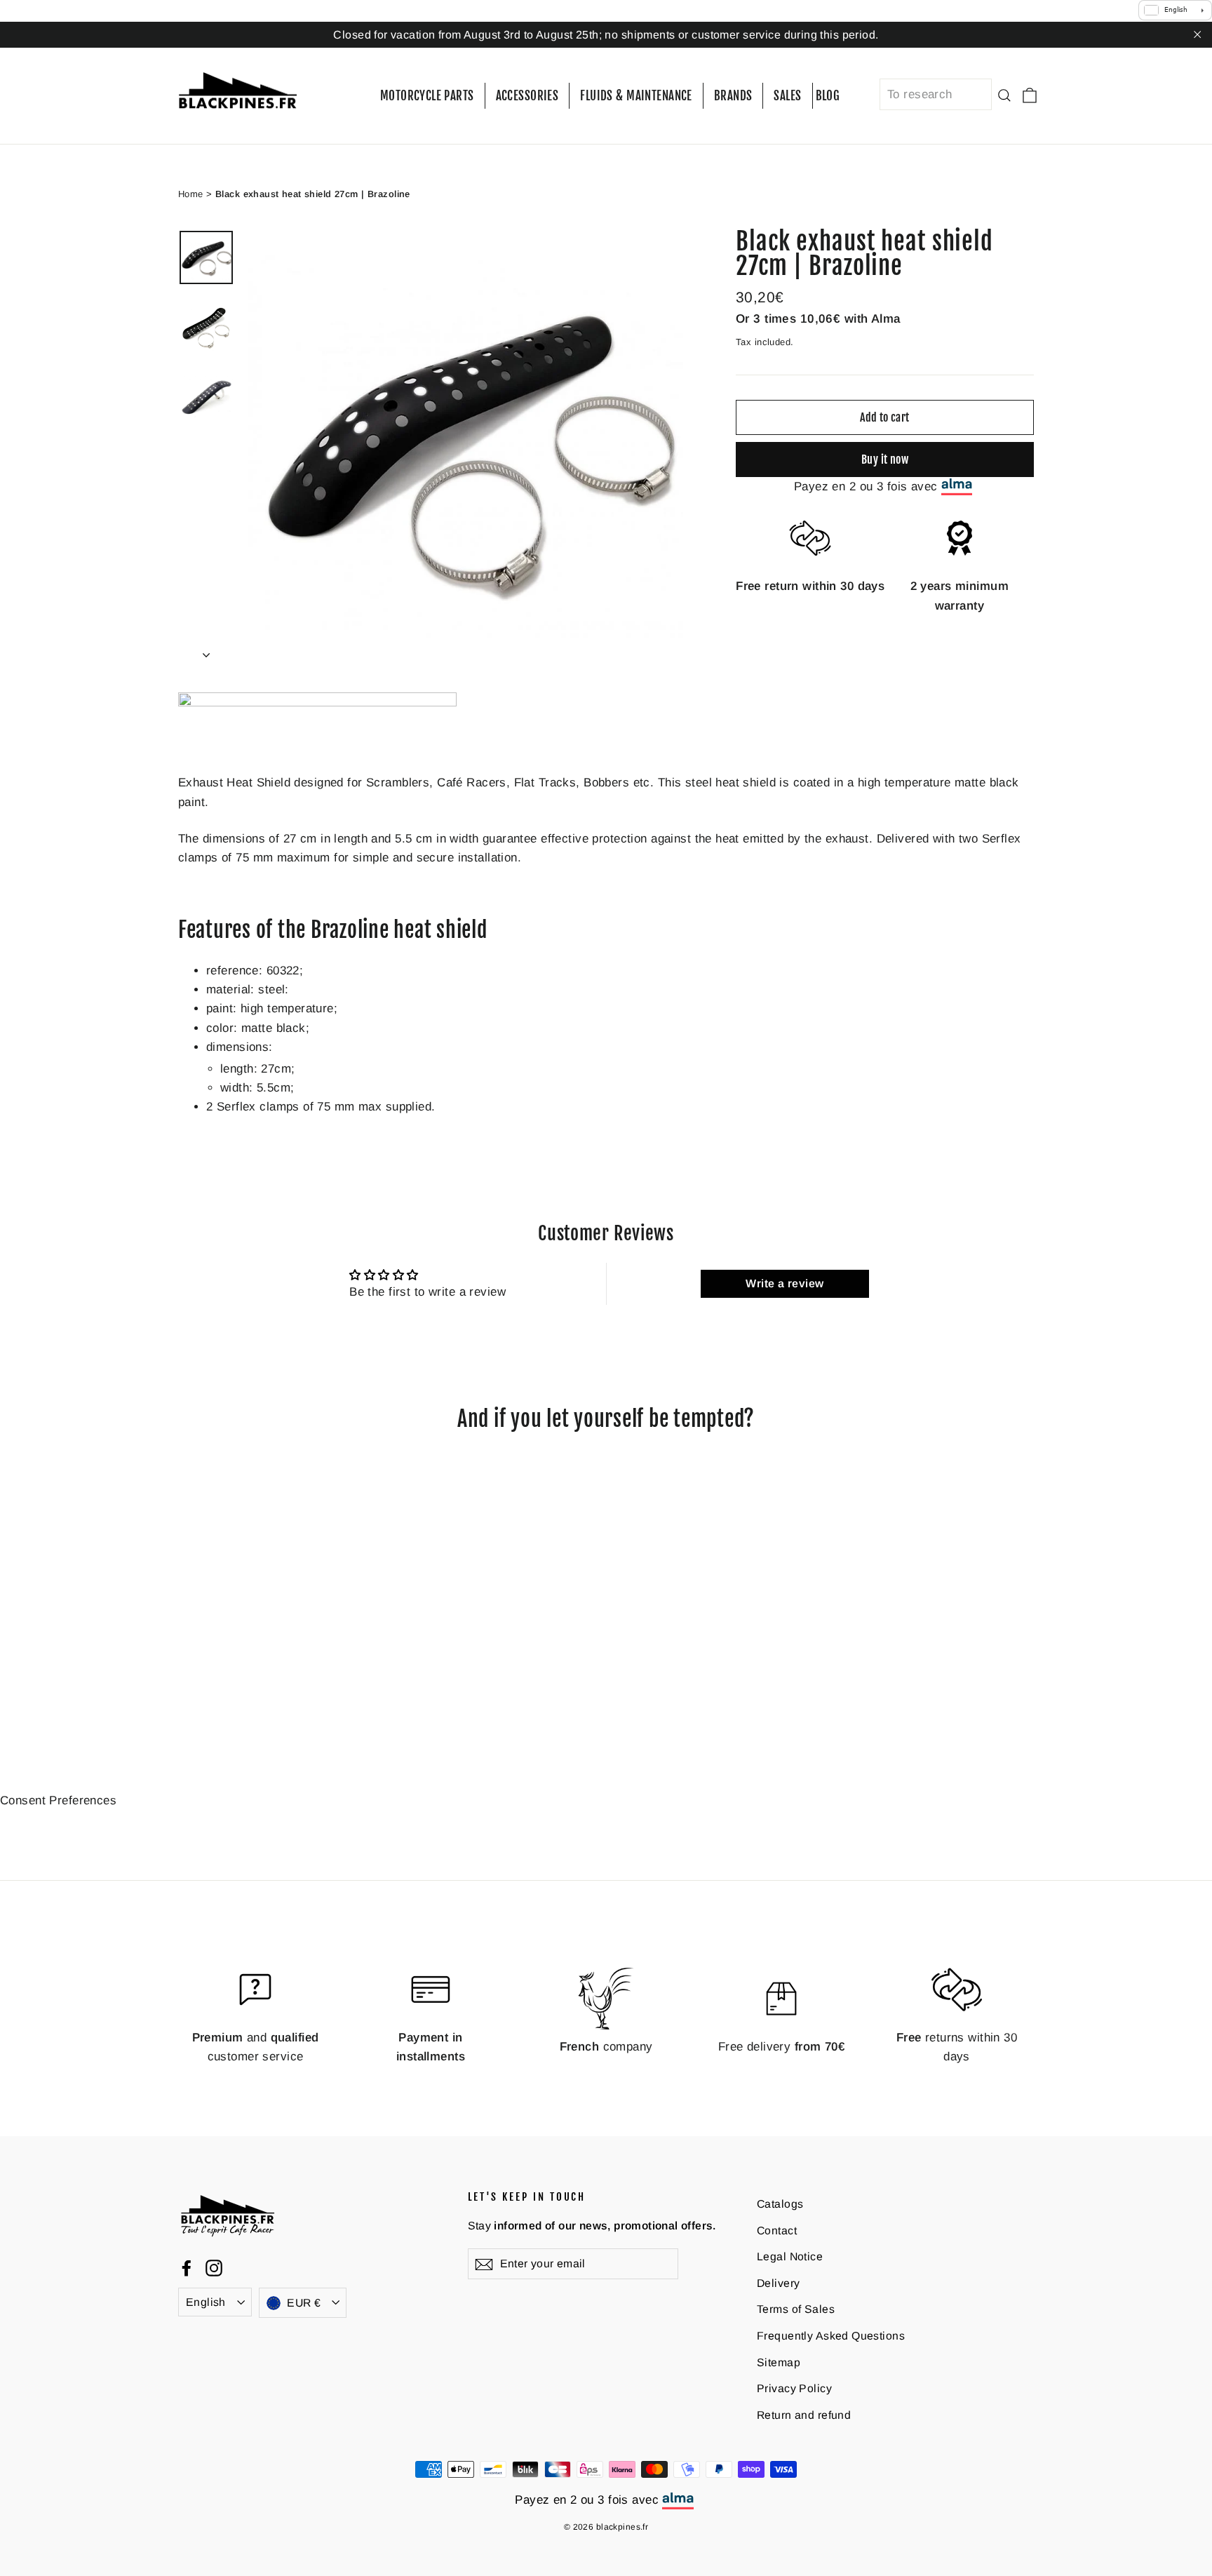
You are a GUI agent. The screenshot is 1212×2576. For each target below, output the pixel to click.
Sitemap (779, 2362)
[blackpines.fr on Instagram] (214, 2268)
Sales (787, 96)
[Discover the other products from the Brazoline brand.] (317, 703)
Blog (828, 96)
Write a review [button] (785, 1283)
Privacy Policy (794, 2388)
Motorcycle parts (427, 96)
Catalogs (780, 2204)
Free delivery (781, 2047)
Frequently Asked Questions (831, 2336)
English (206, 2302)
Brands (733, 96)
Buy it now (885, 459)
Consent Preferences (58, 1800)
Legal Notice (790, 2256)
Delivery (778, 2283)
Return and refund (804, 2415)
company (606, 2047)
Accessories (527, 96)
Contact (777, 2230)
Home (191, 193)
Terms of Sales (796, 2309)
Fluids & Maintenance (636, 96)
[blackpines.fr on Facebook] (187, 2268)
